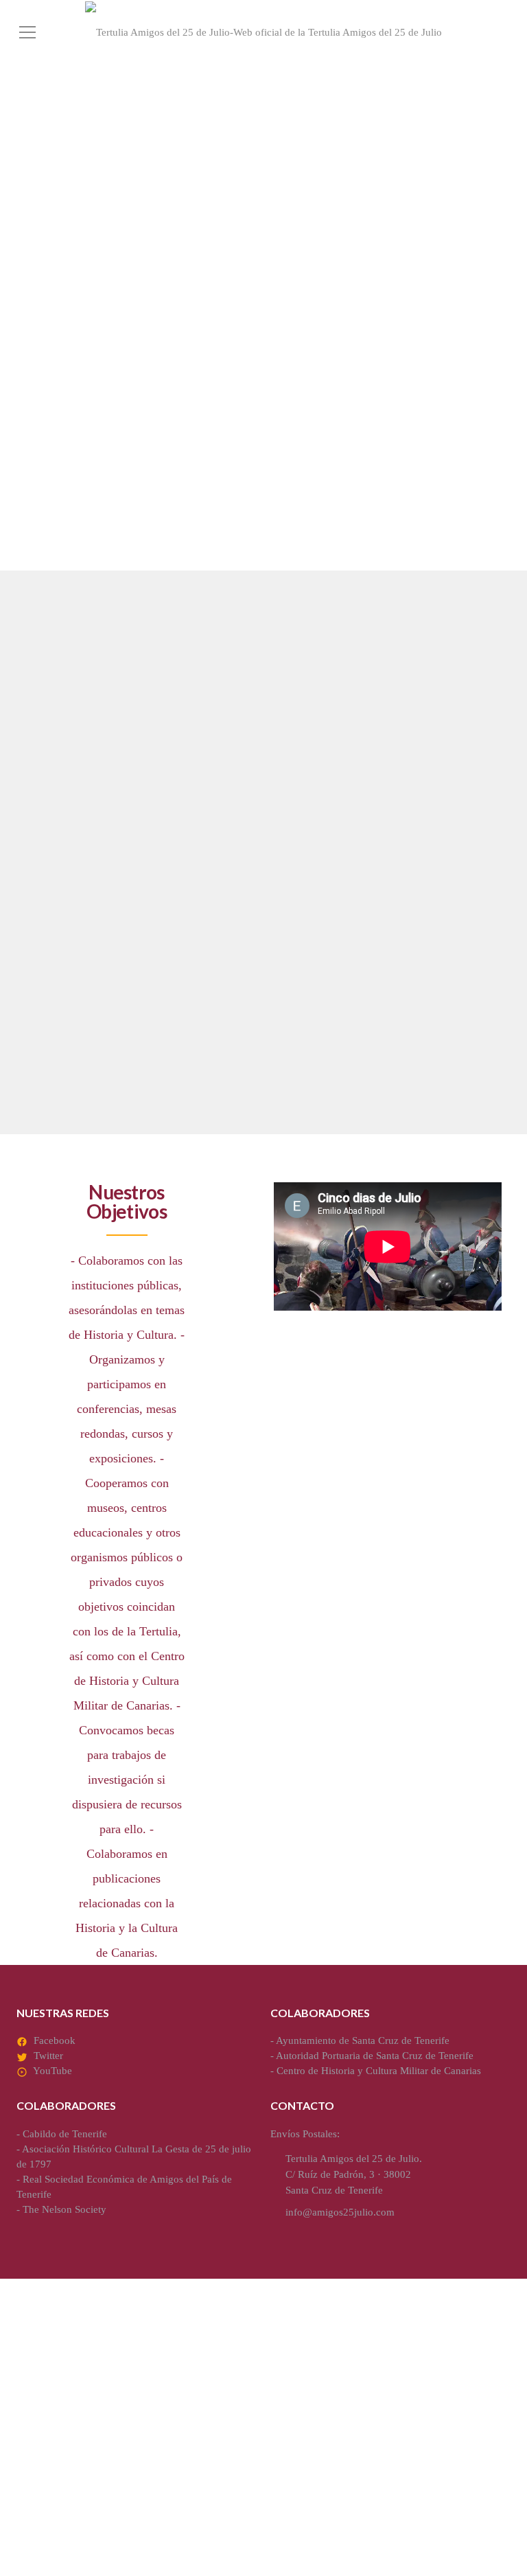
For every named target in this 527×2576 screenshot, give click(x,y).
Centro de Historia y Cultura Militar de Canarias (379, 2071)
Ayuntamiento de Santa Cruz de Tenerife (363, 2040)
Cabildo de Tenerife (65, 2134)
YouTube (52, 2071)
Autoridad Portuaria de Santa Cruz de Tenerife (375, 2056)
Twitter (48, 2056)
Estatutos (316, 757)
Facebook (55, 2040)
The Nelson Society (65, 2209)
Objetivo (57, 757)
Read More (49, 886)
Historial (58, 951)
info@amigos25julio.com (340, 2212)
